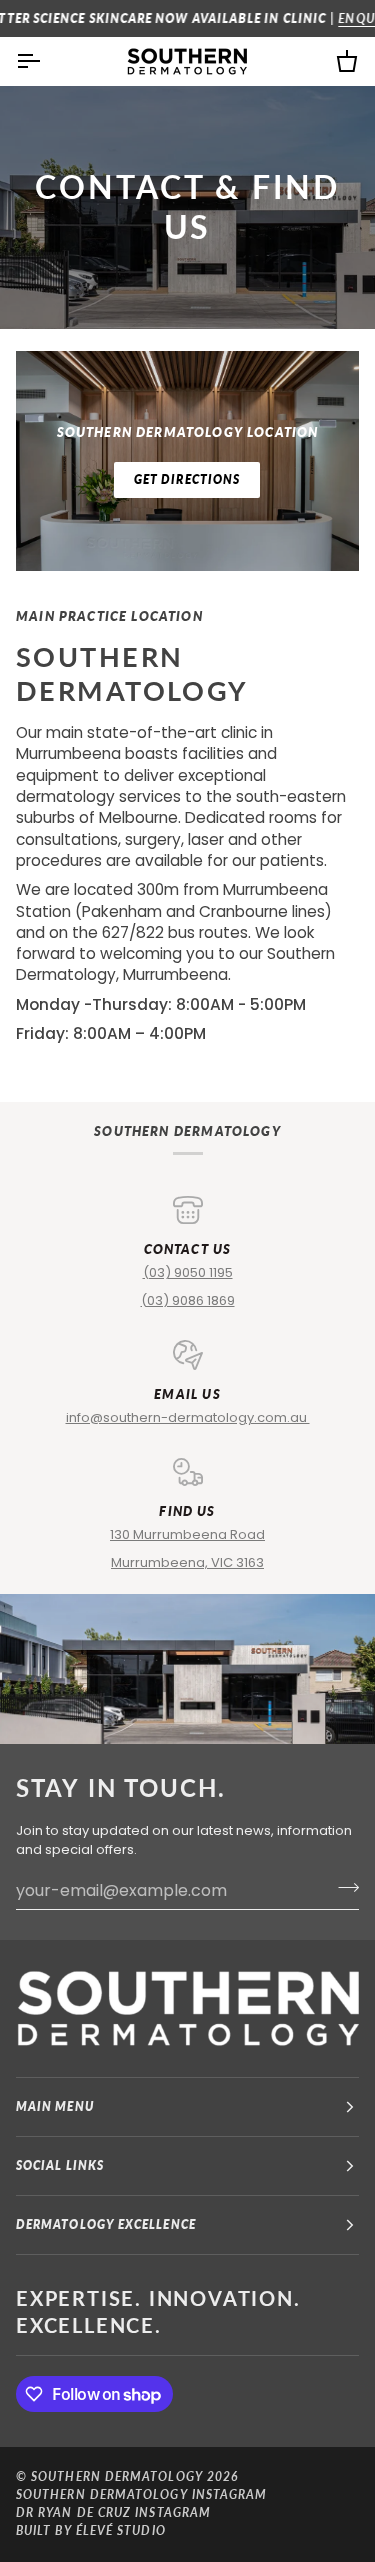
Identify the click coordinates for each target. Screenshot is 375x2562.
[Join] (342, 1888)
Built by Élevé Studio (91, 2530)
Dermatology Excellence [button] (106, 2224)
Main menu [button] (55, 2106)
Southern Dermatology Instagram (141, 2494)
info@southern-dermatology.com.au (188, 1417)
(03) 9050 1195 (188, 1272)
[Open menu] (46, 61)
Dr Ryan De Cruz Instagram (113, 2512)
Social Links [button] (60, 2165)
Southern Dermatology (117, 2476)
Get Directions (187, 479)
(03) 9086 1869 (188, 1300)
